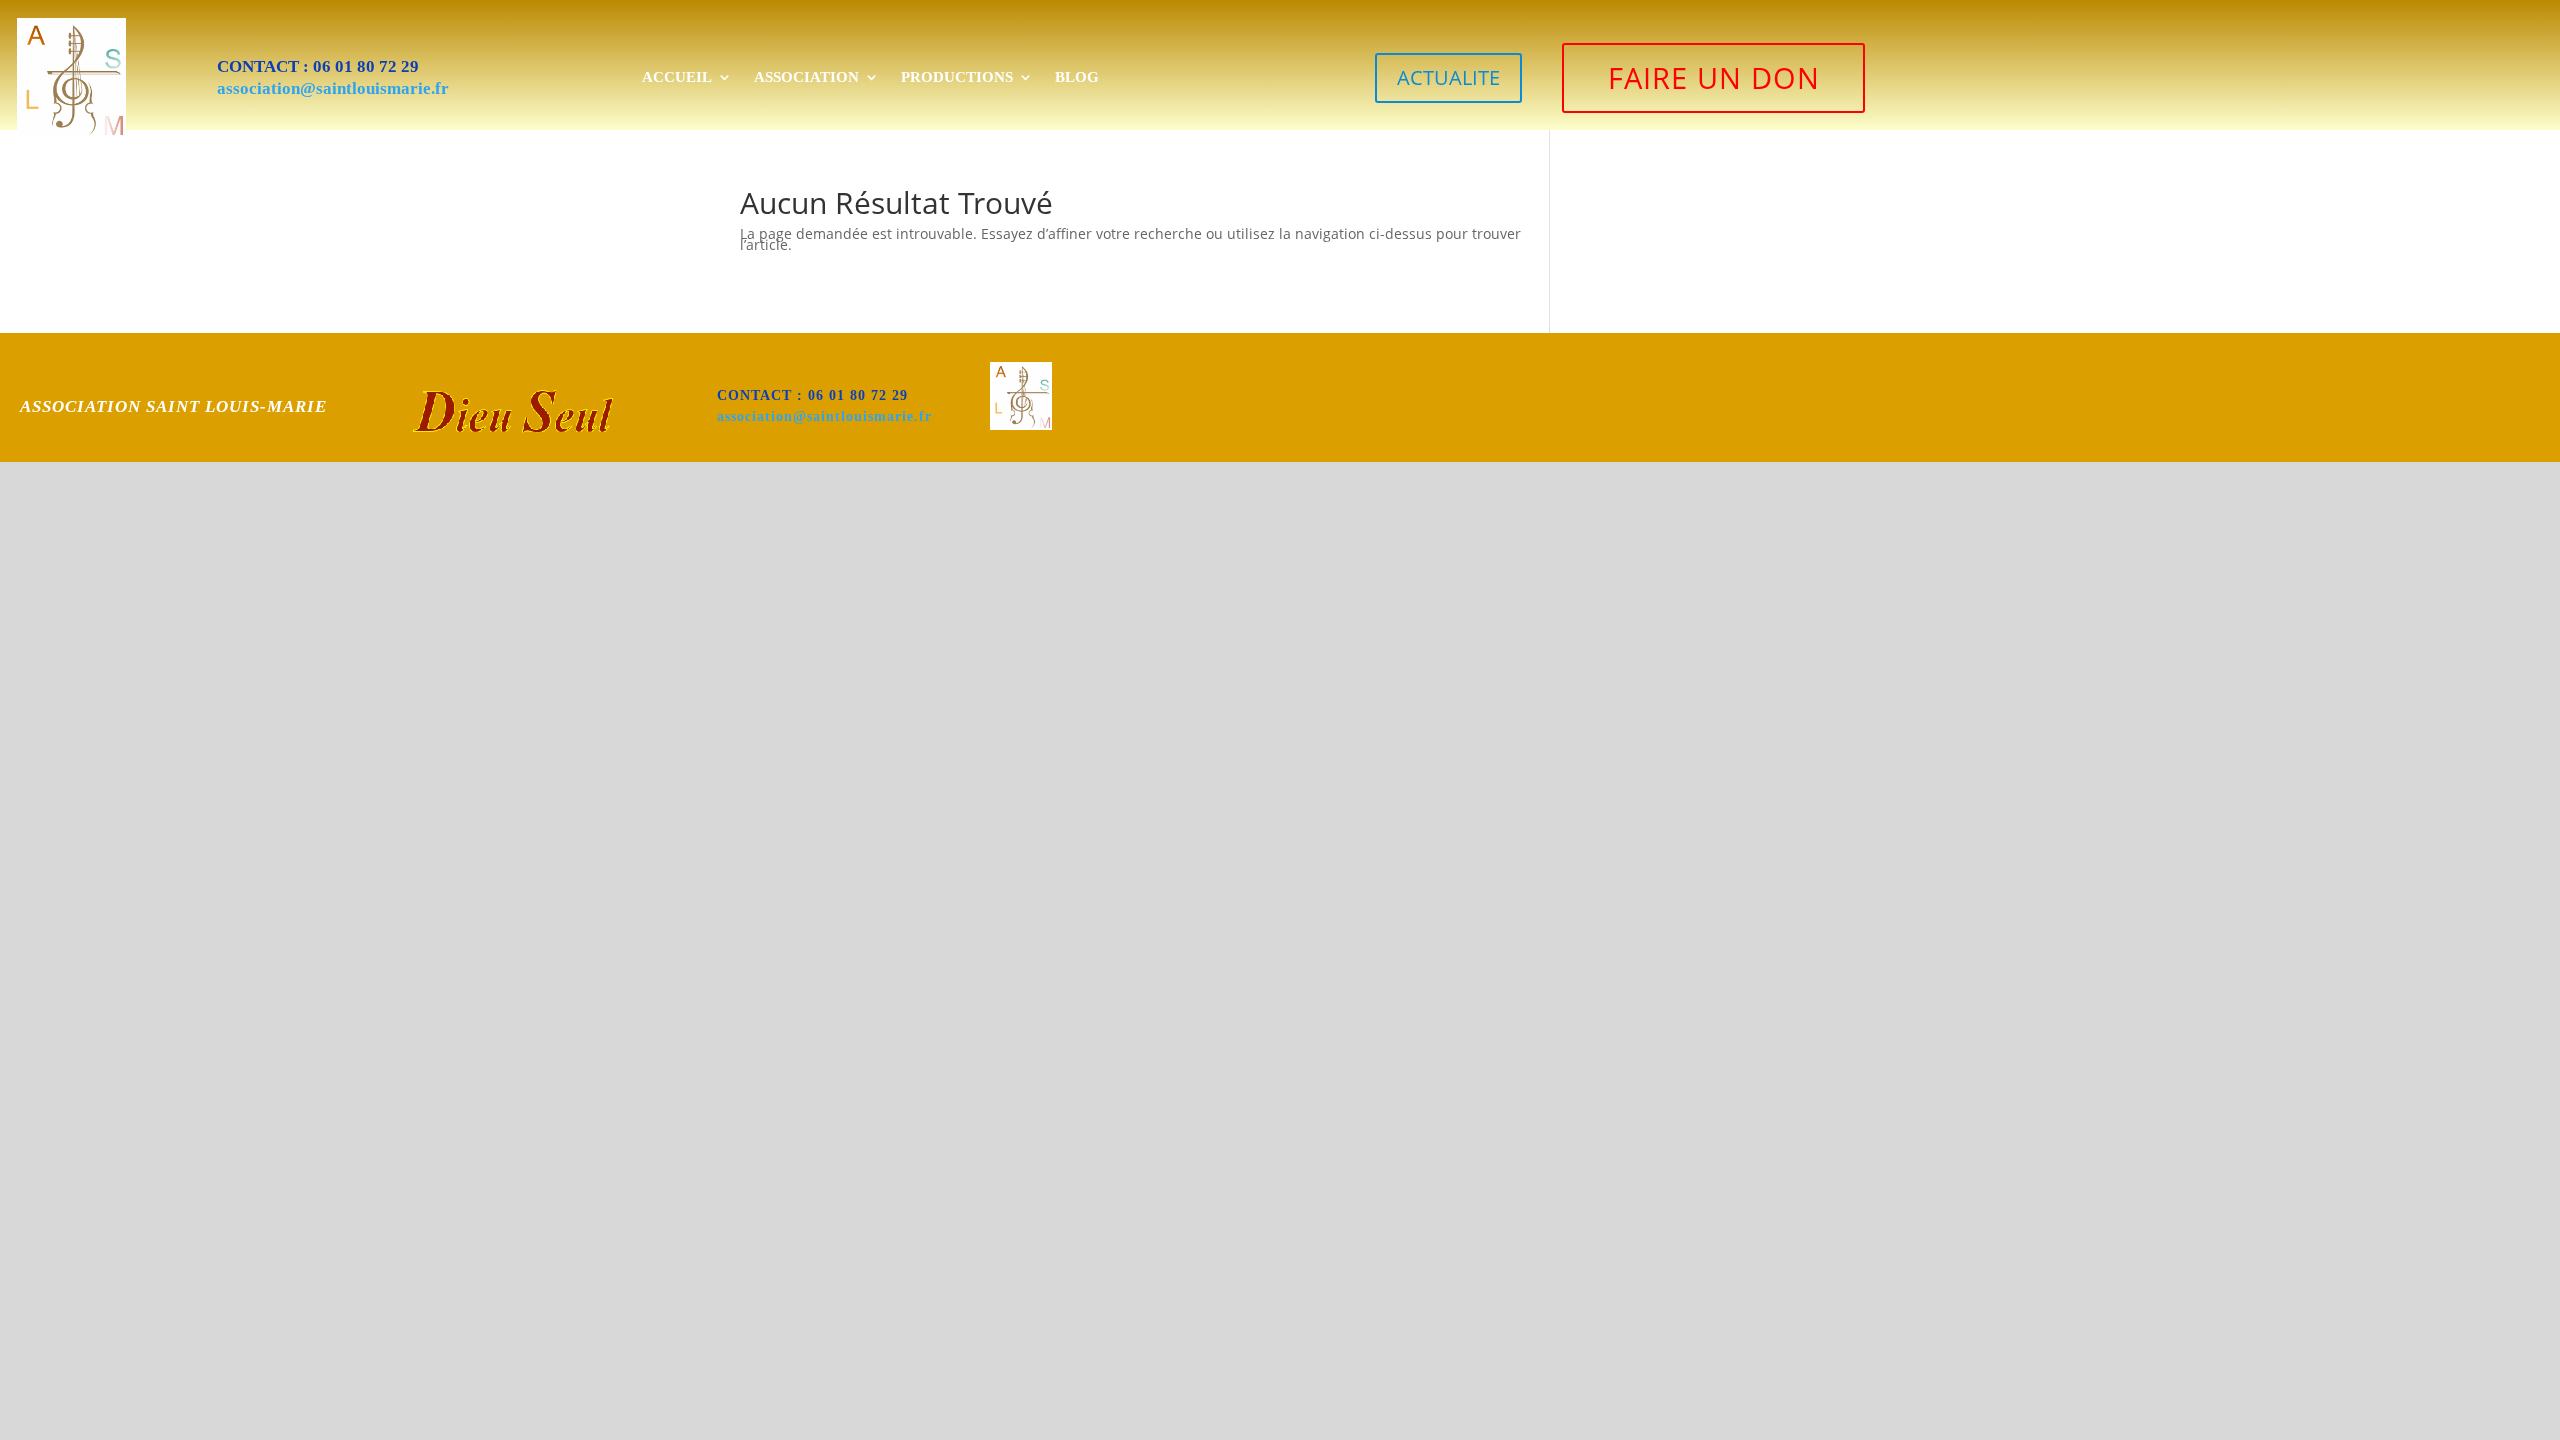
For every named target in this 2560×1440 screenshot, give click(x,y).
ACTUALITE (1448, 77)
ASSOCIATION (806, 77)
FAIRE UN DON (1714, 77)
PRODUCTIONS (957, 77)
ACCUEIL (677, 77)
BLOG (1077, 77)
